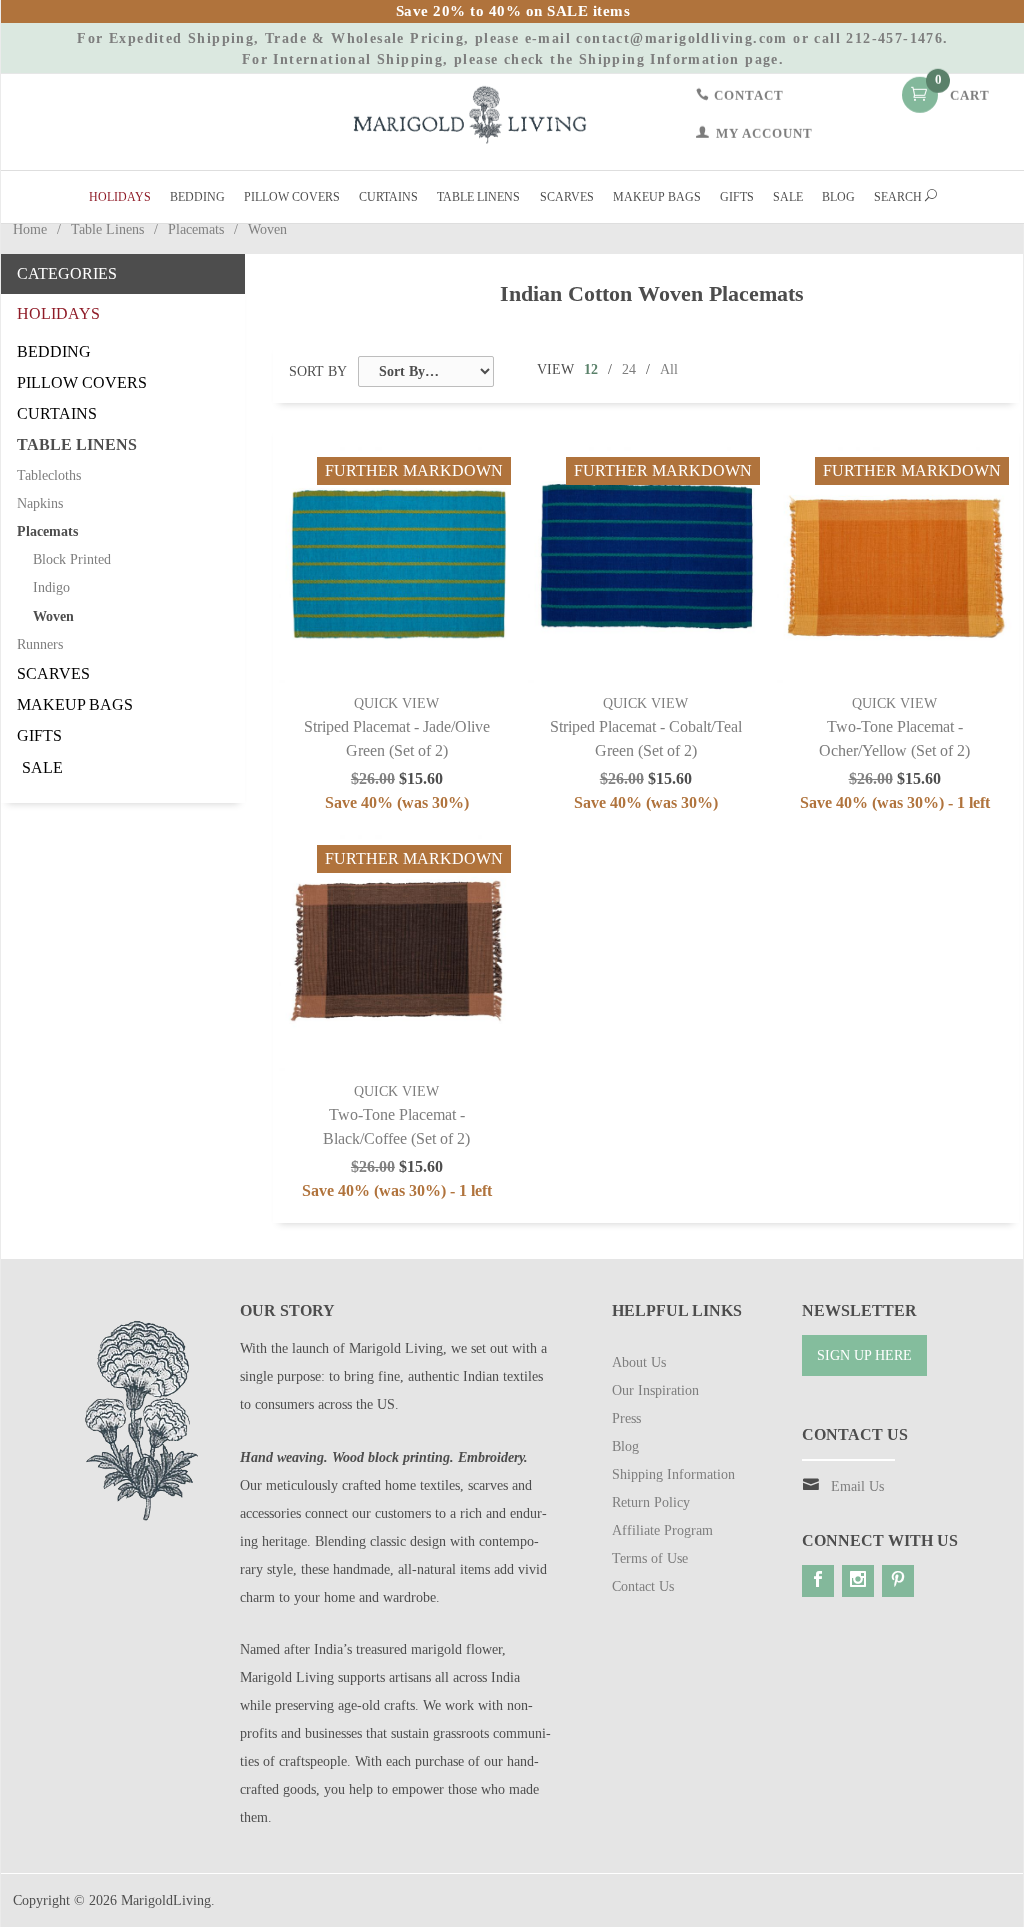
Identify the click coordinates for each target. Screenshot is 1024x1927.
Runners (40, 644)
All (669, 369)
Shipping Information (659, 59)
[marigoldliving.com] (470, 113)
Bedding (197, 197)
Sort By (318, 371)
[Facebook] (818, 1581)
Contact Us (643, 1586)
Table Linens (478, 197)
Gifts (737, 197)
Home (30, 229)
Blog (838, 197)
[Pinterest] (898, 1581)
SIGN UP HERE (864, 1355)
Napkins (40, 503)
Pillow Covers (292, 197)
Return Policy (651, 1502)
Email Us (857, 1486)
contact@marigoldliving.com (681, 38)
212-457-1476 (894, 38)
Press (626, 1418)
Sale (788, 197)
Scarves (567, 197)
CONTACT (747, 95)
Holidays (120, 197)
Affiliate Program (662, 1530)
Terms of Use (650, 1558)
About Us (639, 1362)
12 (591, 369)
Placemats (196, 229)
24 (629, 369)
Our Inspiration (655, 1390)
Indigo (51, 587)
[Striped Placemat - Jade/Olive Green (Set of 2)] (397, 565)
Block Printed (72, 559)
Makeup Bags (657, 197)
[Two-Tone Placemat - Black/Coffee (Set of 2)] (397, 953)
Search (899, 197)
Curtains (388, 197)
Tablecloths (49, 475)
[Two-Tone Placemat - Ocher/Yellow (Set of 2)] (895, 565)
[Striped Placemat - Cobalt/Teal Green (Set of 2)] (646, 565)
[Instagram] (858, 1581)
